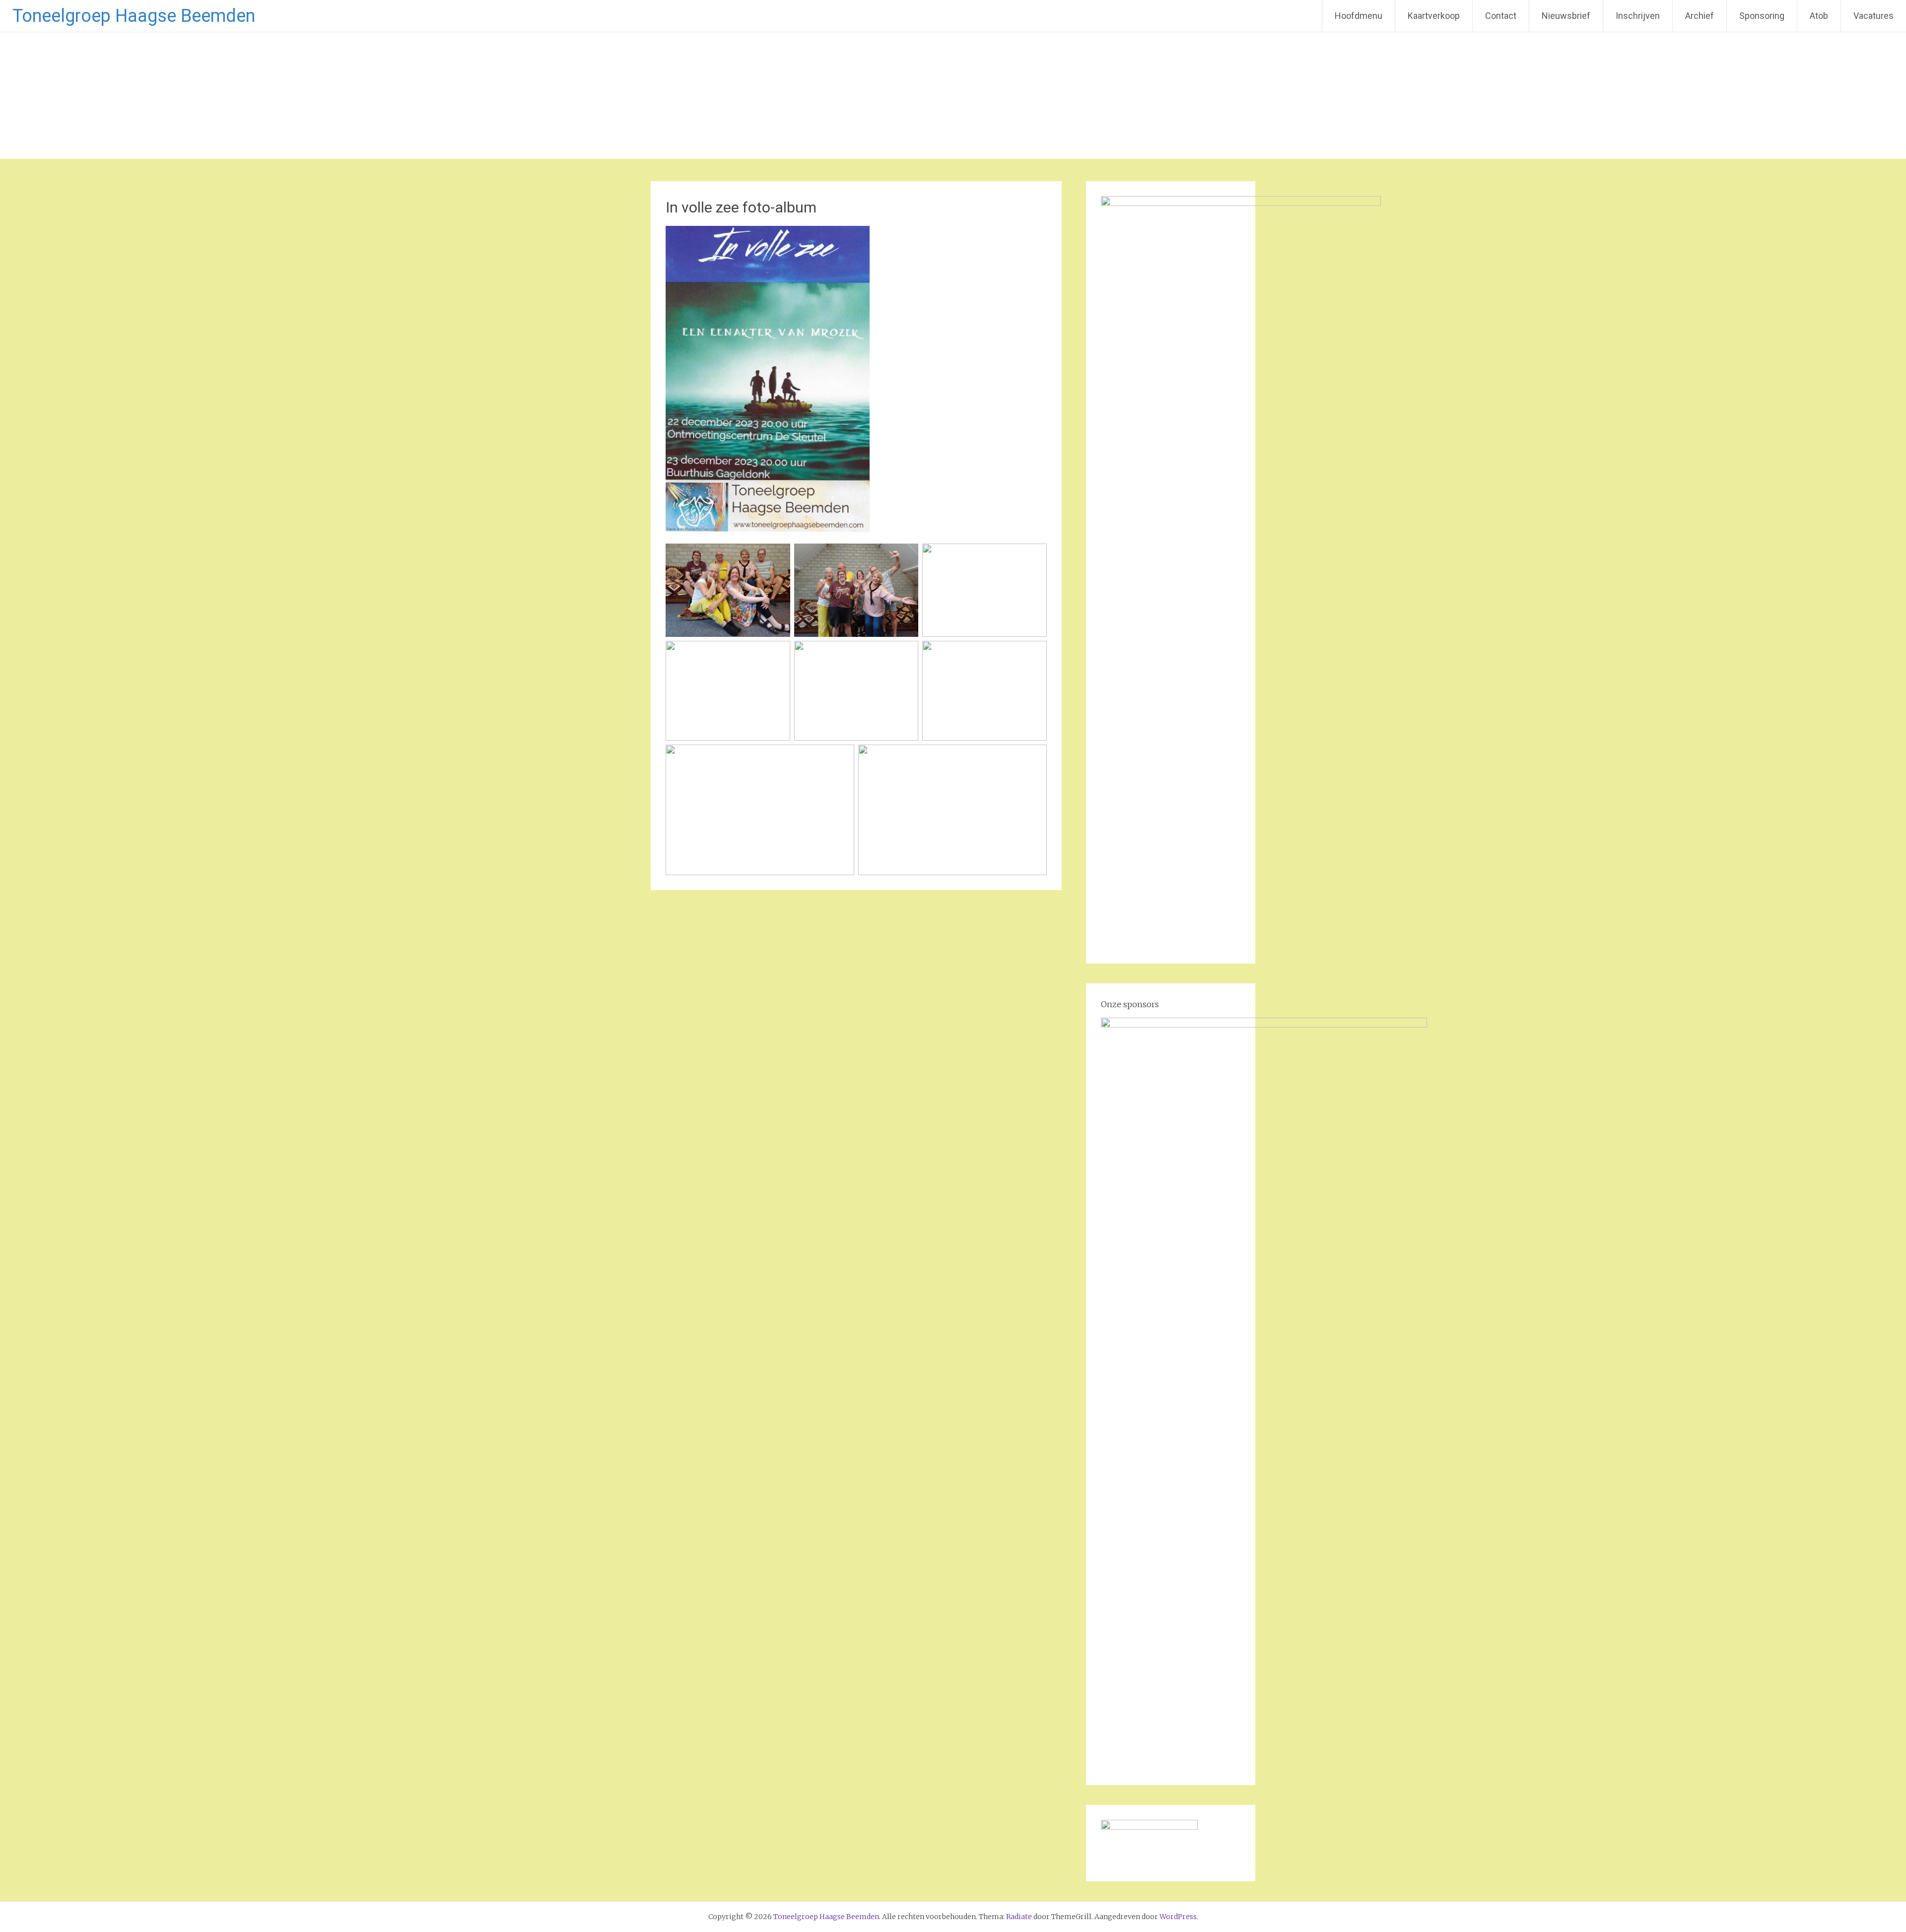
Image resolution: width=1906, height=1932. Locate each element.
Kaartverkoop (1434, 16)
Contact (1501, 16)
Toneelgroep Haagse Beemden (134, 16)
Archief (1700, 16)
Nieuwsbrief (1566, 16)
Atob (1819, 16)
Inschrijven (1638, 16)
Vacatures (1873, 16)
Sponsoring (1762, 16)
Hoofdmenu (1359, 16)
